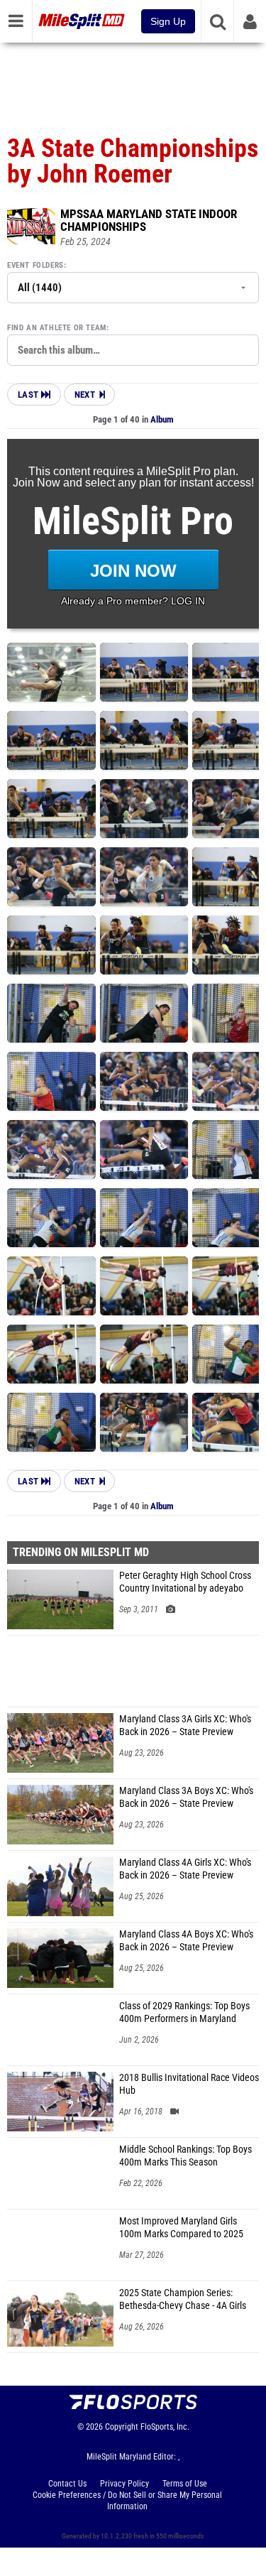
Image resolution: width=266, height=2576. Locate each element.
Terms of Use (185, 2484)
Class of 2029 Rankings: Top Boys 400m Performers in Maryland (184, 2012)
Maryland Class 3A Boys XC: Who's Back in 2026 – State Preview (186, 1797)
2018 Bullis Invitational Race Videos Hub (189, 2084)
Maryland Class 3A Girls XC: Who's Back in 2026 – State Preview (185, 1726)
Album (162, 419)
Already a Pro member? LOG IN (133, 601)
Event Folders (35, 265)
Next (85, 395)
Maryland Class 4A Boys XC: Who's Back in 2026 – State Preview (186, 1941)
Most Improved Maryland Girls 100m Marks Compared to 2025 (181, 2228)
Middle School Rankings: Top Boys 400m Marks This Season (185, 2156)
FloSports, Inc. (165, 2427)
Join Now (133, 571)
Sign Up (168, 21)
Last (29, 395)
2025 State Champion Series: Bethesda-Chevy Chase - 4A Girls (183, 2299)
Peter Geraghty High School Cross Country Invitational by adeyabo (185, 1582)
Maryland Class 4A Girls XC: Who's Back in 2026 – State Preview (185, 1869)
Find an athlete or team (57, 328)
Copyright (122, 2427)
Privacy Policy (124, 2484)
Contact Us (67, 2484)
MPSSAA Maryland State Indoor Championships (149, 220)
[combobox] (133, 350)
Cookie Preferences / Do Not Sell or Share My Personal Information (127, 2501)
